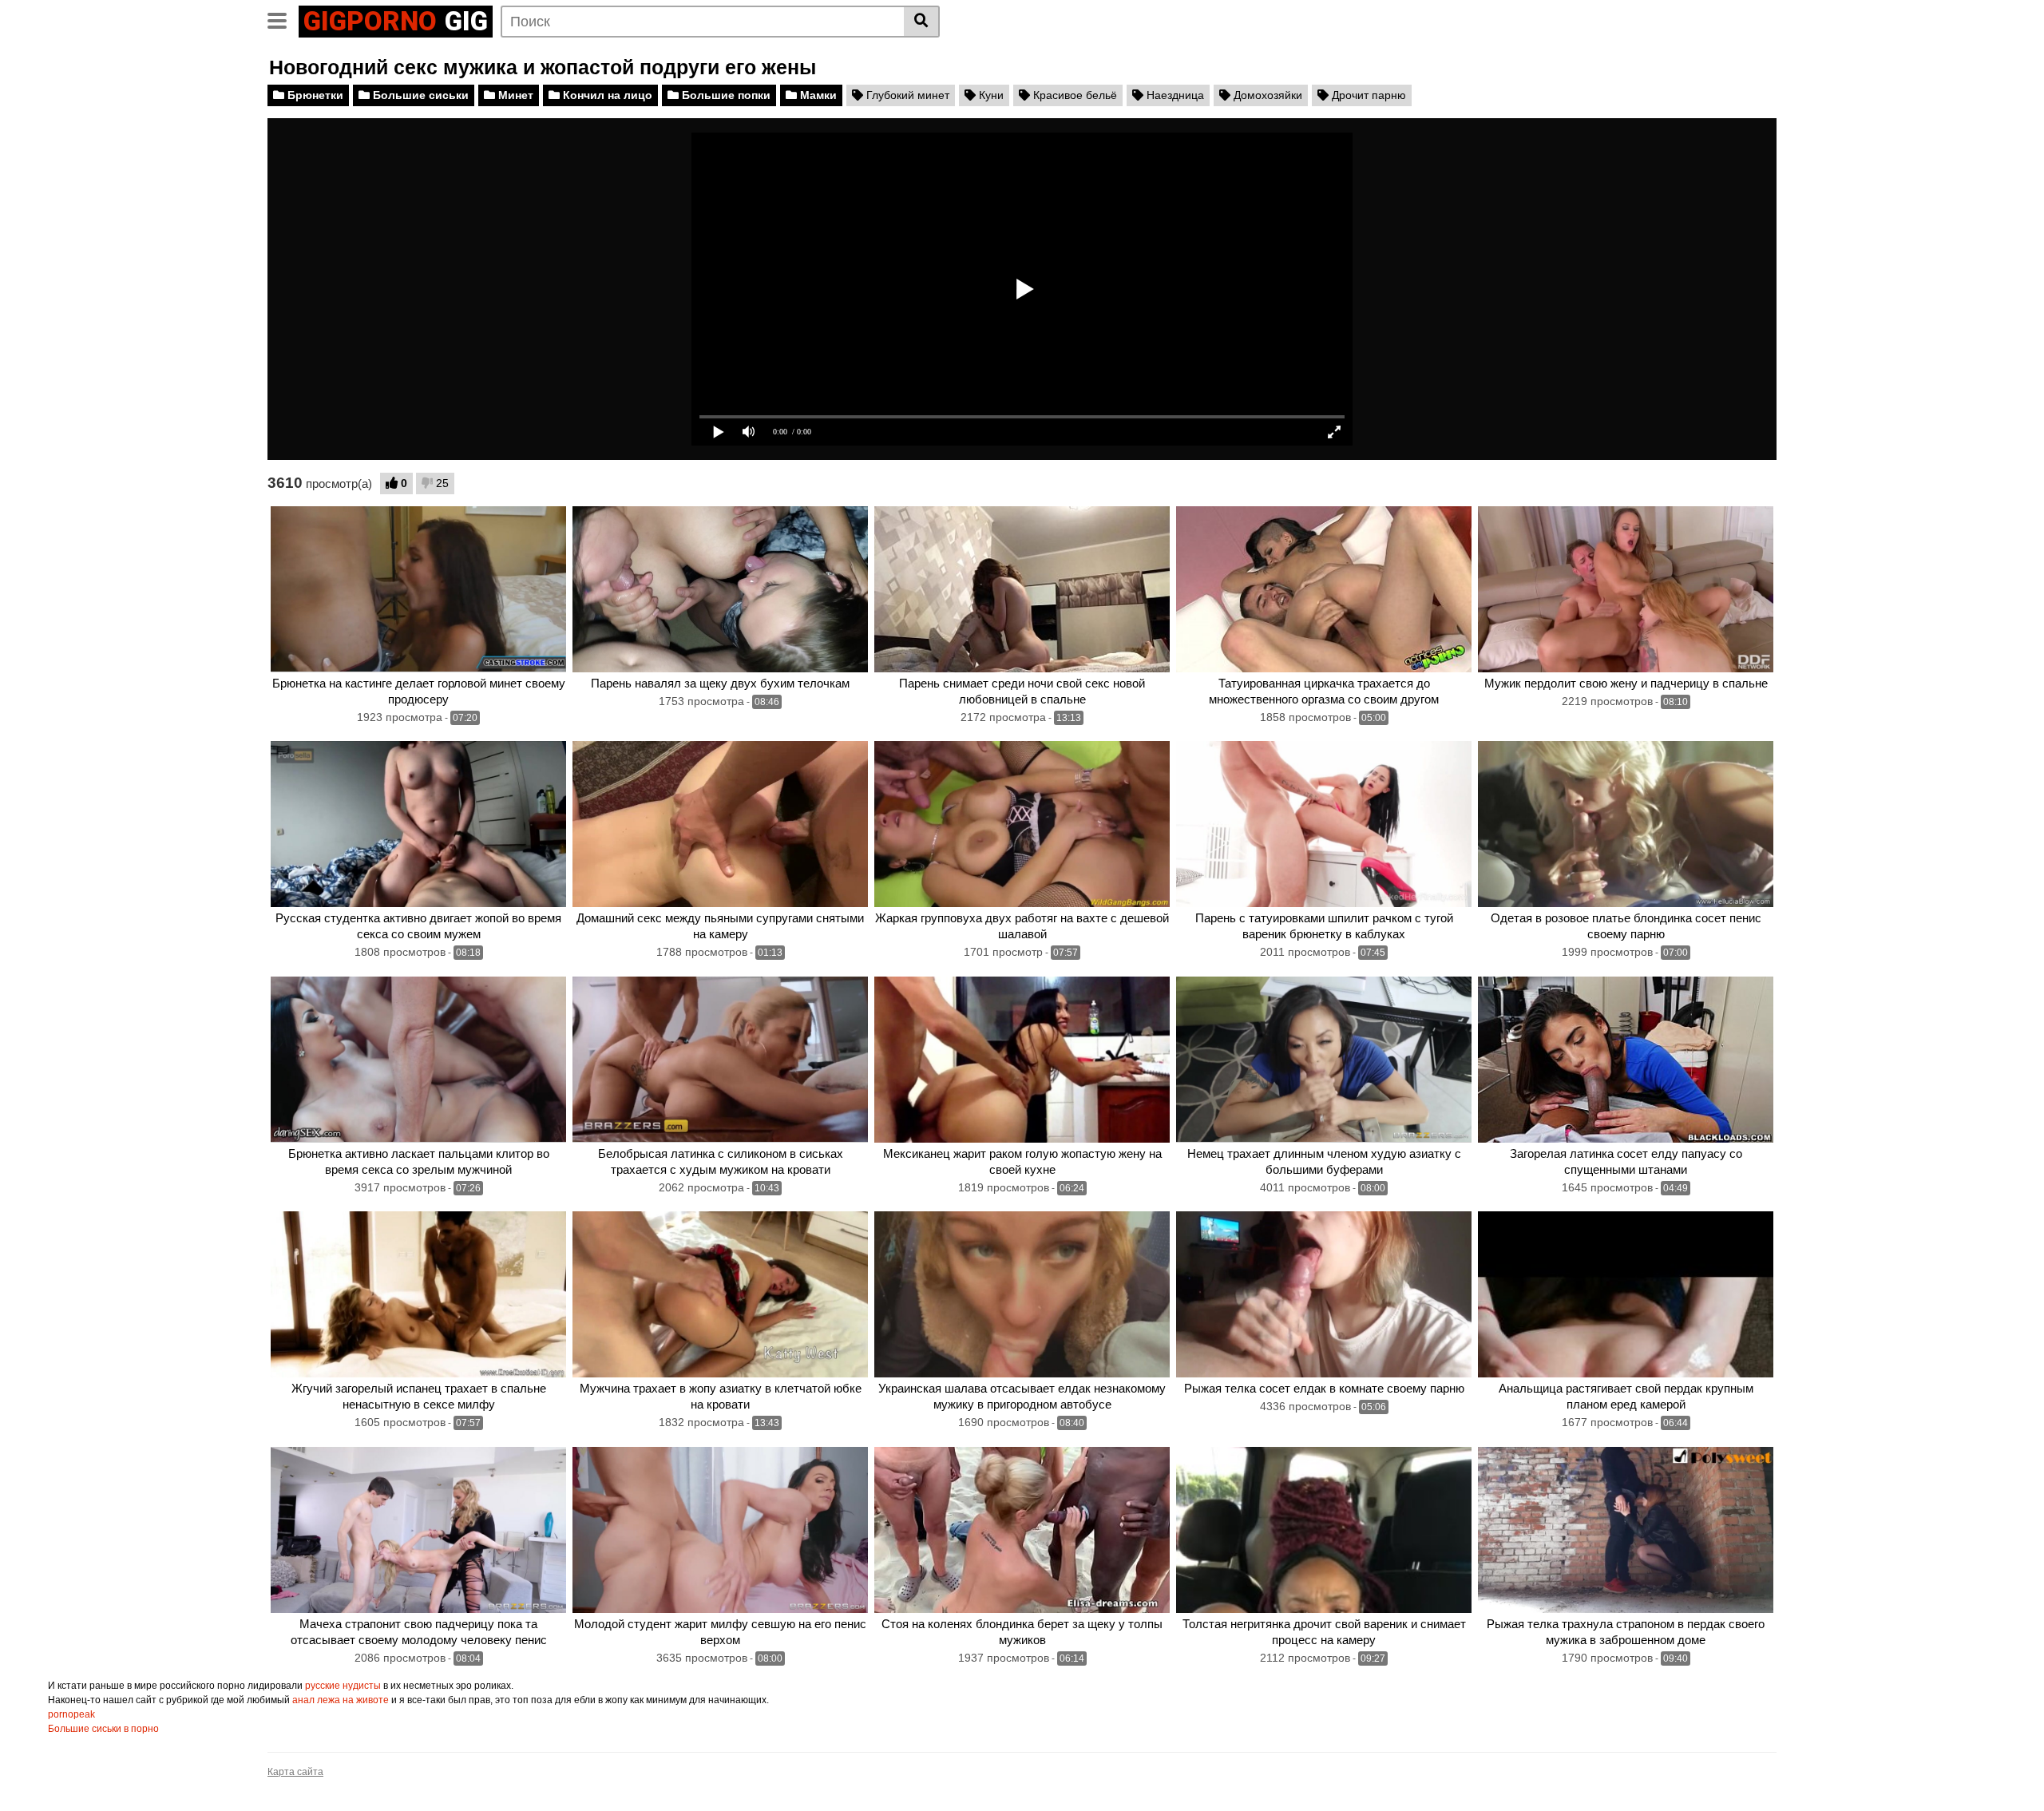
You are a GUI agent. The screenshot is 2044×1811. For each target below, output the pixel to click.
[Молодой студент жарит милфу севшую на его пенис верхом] (720, 1530)
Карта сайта (295, 1772)
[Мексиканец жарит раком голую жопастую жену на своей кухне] (1022, 1060)
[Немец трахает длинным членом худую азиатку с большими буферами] (1324, 1060)
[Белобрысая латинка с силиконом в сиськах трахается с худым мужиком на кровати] (720, 1060)
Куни (990, 95)
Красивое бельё (1073, 95)
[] (922, 22)
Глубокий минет (906, 95)
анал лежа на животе (341, 1700)
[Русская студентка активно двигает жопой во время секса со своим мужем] (418, 824)
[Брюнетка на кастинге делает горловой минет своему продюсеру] (418, 589)
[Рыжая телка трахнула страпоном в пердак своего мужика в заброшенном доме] (1626, 1530)
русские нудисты (343, 1686)
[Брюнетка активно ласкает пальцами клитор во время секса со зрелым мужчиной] (418, 1060)
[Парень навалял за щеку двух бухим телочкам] (720, 589)
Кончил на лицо (606, 95)
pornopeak (71, 1714)
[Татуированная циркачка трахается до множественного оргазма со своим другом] (1324, 589)
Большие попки (725, 95)
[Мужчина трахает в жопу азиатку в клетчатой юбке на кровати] (720, 1294)
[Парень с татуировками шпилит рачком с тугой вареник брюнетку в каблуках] (1324, 824)
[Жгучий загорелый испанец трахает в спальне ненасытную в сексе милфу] (418, 1294)
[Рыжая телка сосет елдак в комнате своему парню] (1324, 1294)
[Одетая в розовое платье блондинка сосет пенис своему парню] (1626, 824)
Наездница (1174, 95)
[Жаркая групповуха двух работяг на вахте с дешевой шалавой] (1022, 824)
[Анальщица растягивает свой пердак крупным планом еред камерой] (1626, 1294)
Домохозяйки (1266, 95)
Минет (514, 95)
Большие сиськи (419, 95)
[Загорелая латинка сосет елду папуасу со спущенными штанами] (1626, 1060)
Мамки (817, 95)
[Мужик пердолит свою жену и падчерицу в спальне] (1626, 589)
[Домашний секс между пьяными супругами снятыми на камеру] (720, 824)
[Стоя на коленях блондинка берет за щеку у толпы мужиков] (1022, 1530)
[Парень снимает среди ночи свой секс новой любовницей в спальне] (1022, 589)
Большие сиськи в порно (103, 1729)
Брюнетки (314, 95)
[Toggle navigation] (283, 19)
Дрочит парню (1367, 95)
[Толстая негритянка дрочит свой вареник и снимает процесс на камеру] (1324, 1530)
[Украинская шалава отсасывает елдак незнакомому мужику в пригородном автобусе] (1022, 1294)
